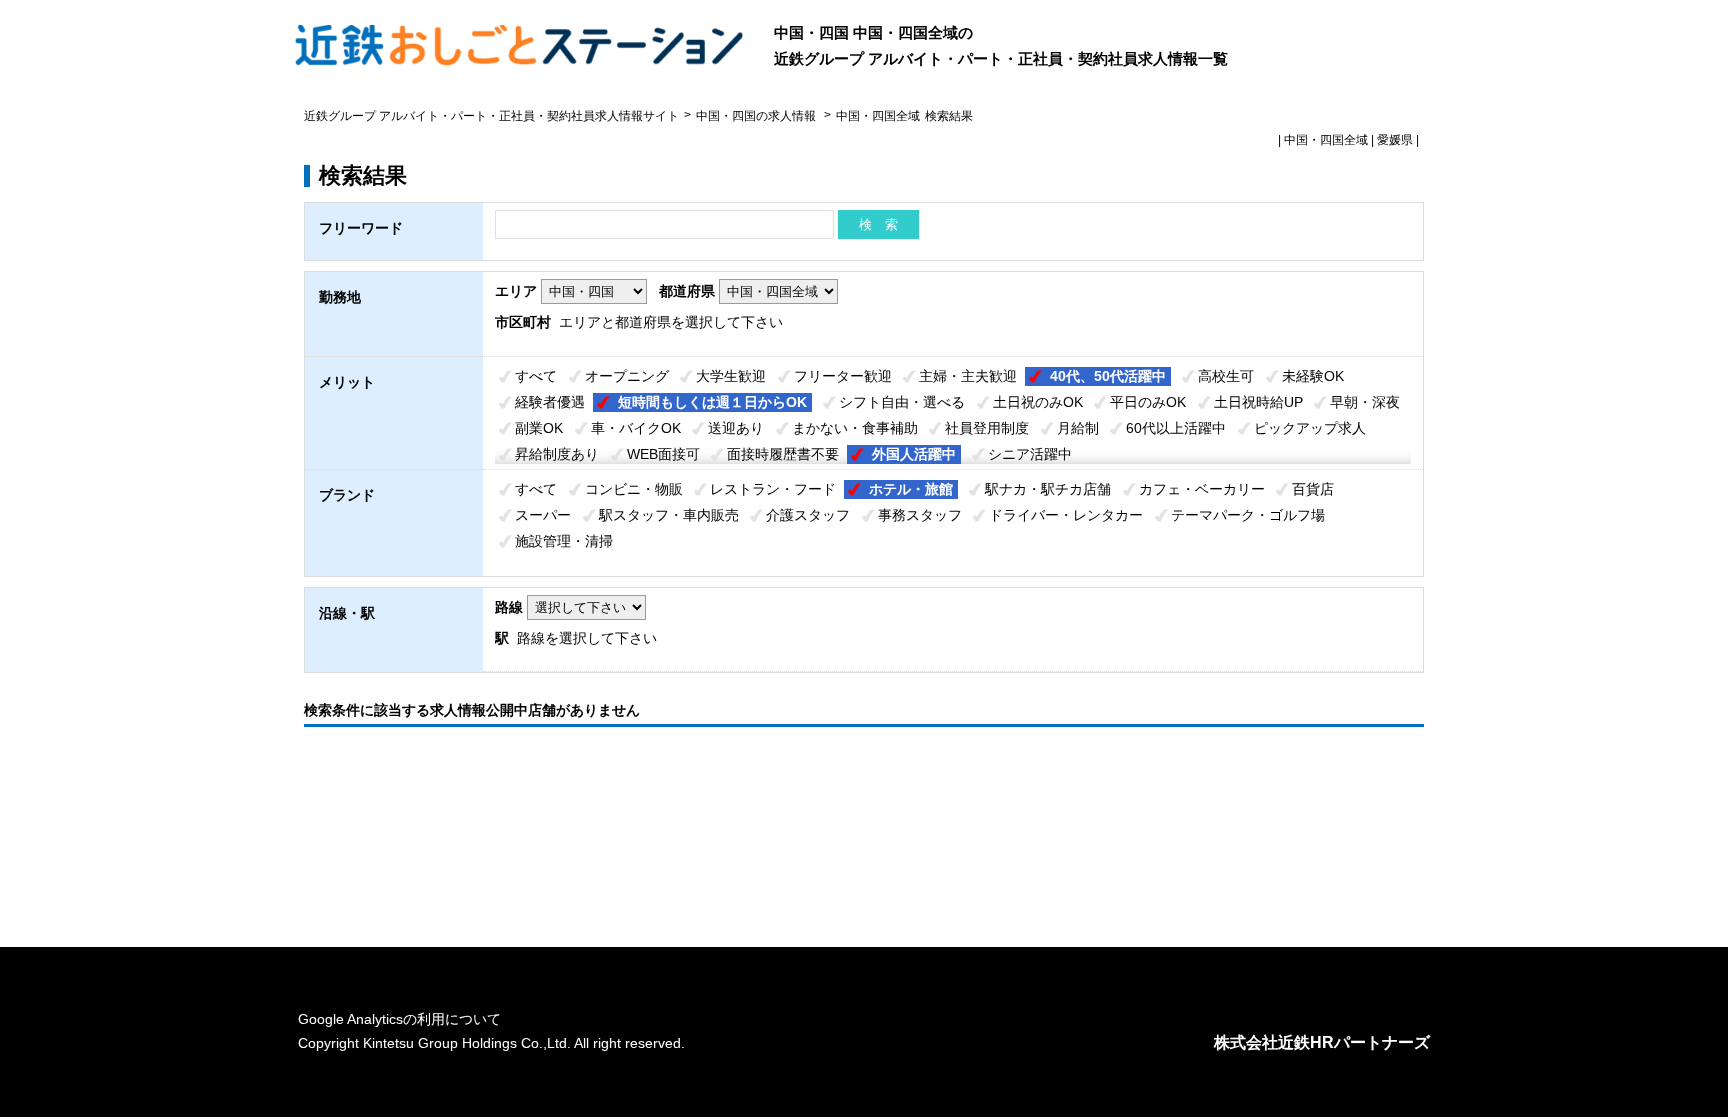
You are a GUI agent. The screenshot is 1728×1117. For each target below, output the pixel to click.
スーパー (543, 515)
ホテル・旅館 (911, 489)
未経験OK (1313, 376)
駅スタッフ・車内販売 (669, 515)
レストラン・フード (773, 489)
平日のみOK (1148, 402)
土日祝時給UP (1258, 402)
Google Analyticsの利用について (399, 1019)
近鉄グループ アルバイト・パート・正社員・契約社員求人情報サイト (491, 116)
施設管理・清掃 (564, 541)
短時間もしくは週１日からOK (712, 402)
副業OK (539, 428)
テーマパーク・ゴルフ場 (1248, 515)
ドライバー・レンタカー (1066, 515)
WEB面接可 (663, 454)
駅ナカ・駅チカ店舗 (1048, 489)
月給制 (1078, 428)
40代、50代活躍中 (1108, 376)
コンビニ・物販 (634, 489)
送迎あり (736, 428)
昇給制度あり (557, 454)
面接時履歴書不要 (783, 454)
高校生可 (1226, 376)
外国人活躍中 (914, 454)
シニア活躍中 (1030, 454)
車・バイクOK (636, 428)
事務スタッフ (920, 515)
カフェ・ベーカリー (1202, 489)
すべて (536, 376)
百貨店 (1313, 489)
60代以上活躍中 (1176, 428)
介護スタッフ (808, 515)
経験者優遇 (550, 402)
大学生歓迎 (731, 376)
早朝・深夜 (1365, 402)
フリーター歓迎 (843, 376)
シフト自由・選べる (902, 402)
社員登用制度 (987, 428)
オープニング (627, 376)
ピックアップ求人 (1310, 428)
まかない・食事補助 (855, 428)
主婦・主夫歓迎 (968, 376)
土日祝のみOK (1038, 402)
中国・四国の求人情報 (757, 116)
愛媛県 (1395, 140)
